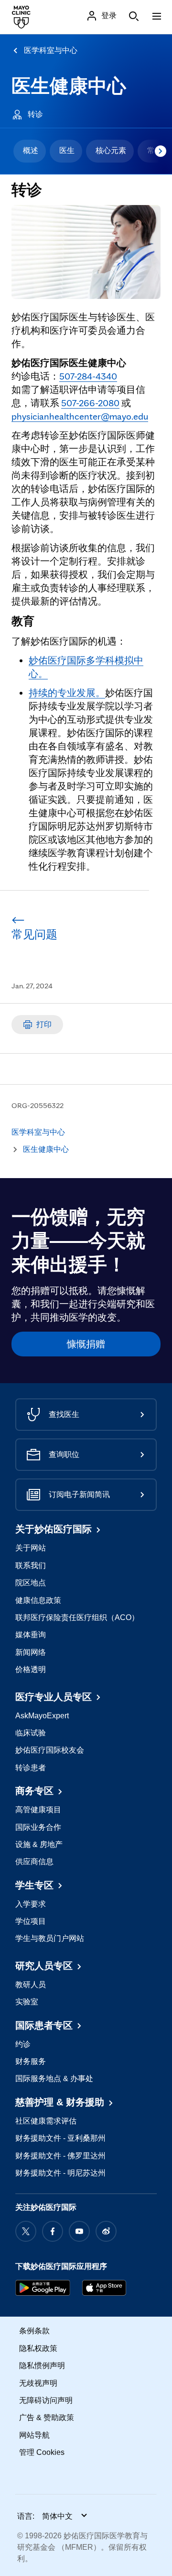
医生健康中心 (69, 86)
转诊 (35, 114)
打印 (44, 1024)
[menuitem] (30, 151)
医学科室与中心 (51, 50)
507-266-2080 (90, 403)
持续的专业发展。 (67, 693)
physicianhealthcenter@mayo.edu (80, 416)
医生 (67, 150)
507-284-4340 (88, 376)
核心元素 (111, 150)
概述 (31, 150)
